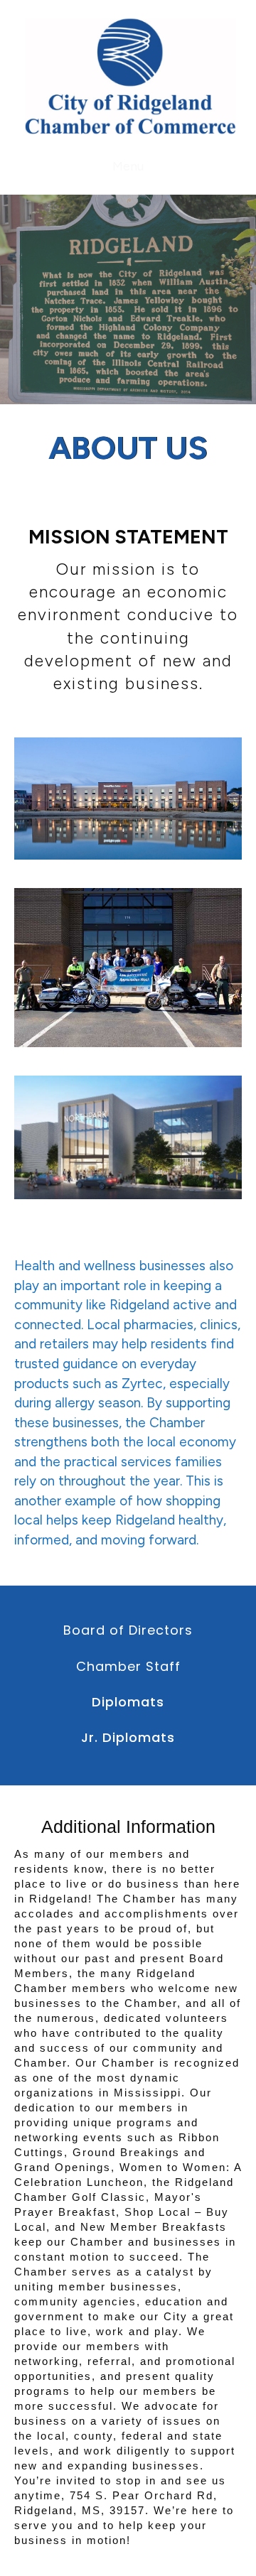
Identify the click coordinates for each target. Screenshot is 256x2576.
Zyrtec (142, 1384)
